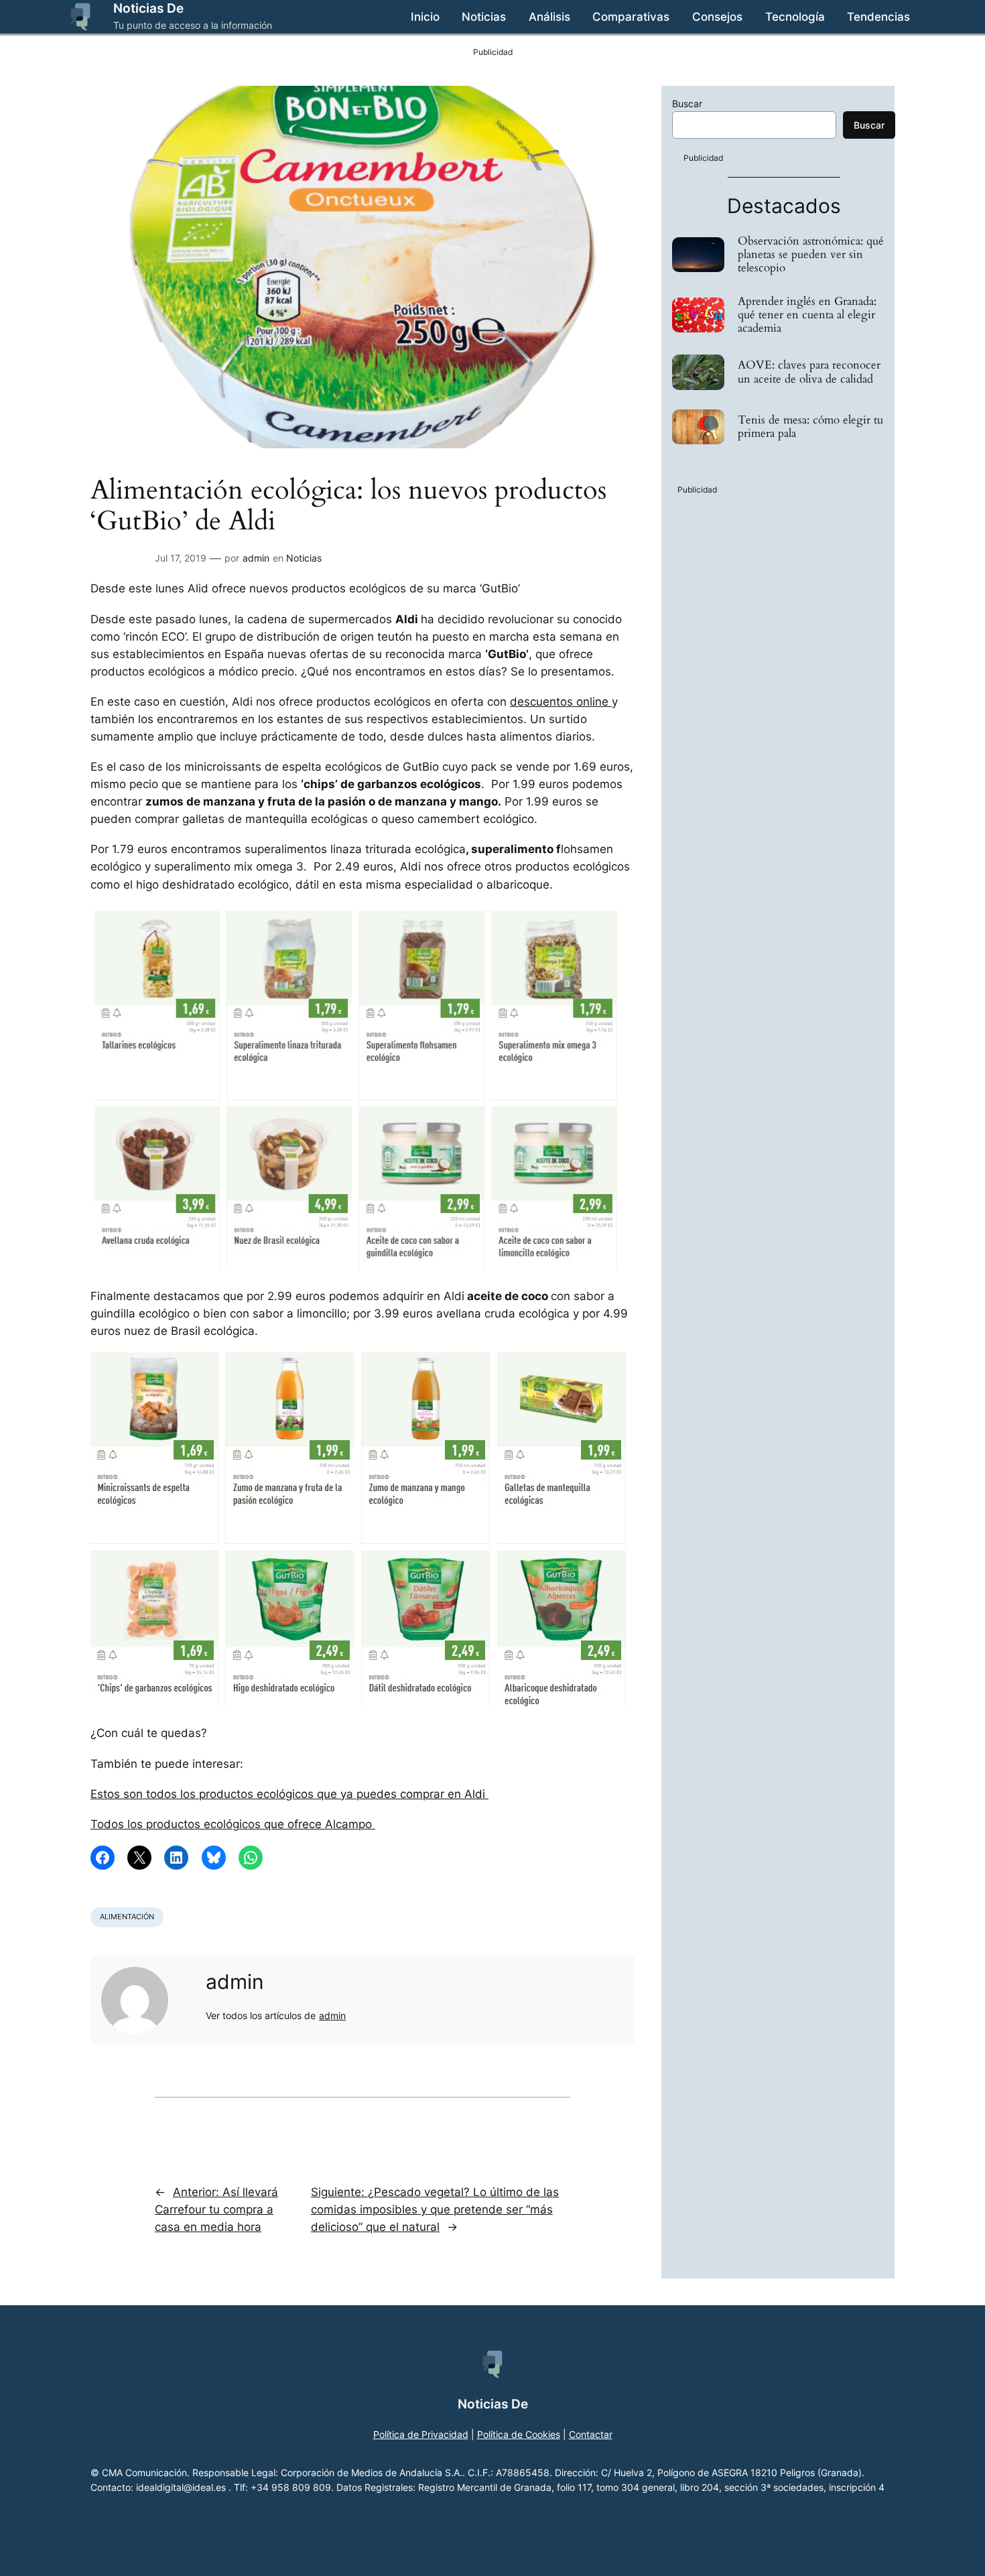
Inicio (425, 17)
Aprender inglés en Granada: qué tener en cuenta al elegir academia (807, 315)
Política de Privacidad (421, 2434)
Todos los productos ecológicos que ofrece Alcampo (233, 1824)
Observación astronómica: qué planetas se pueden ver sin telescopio (811, 255)
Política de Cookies (519, 2434)
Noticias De (148, 8)
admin (256, 558)
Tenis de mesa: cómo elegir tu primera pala (810, 427)
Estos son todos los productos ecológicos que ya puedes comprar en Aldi (289, 1794)
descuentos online (561, 702)
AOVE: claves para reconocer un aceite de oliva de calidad (809, 372)
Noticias (304, 558)
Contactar (591, 2434)
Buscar (687, 104)
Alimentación (127, 1917)
